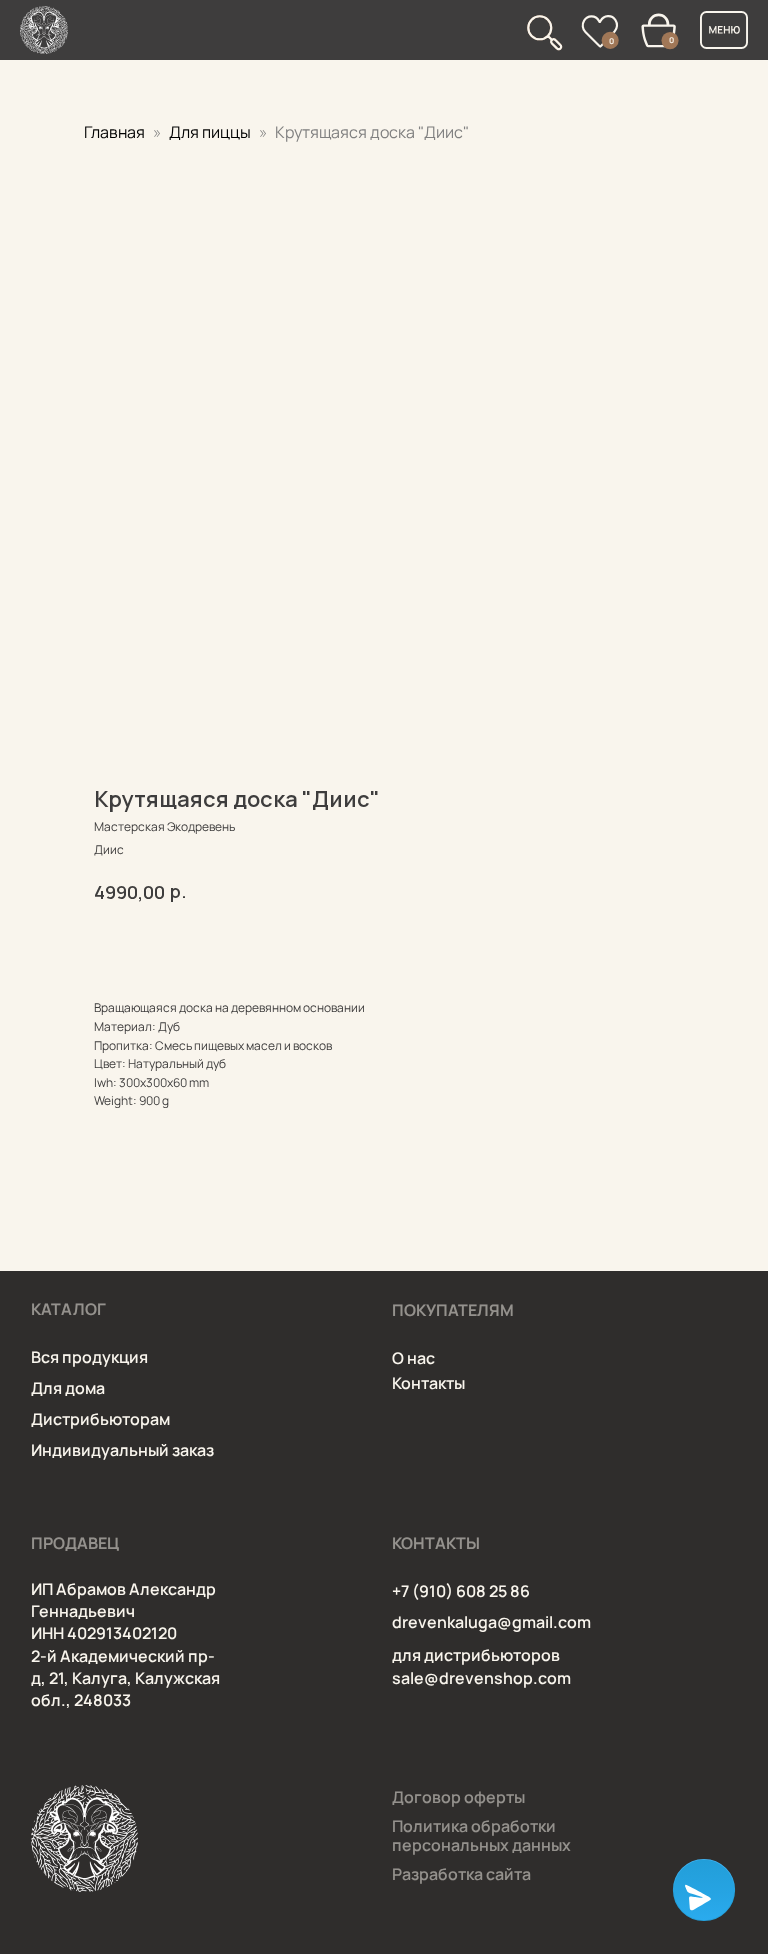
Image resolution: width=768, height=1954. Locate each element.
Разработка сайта (461, 1874)
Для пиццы (211, 132)
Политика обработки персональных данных (481, 1835)
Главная (114, 132)
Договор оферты (458, 1797)
